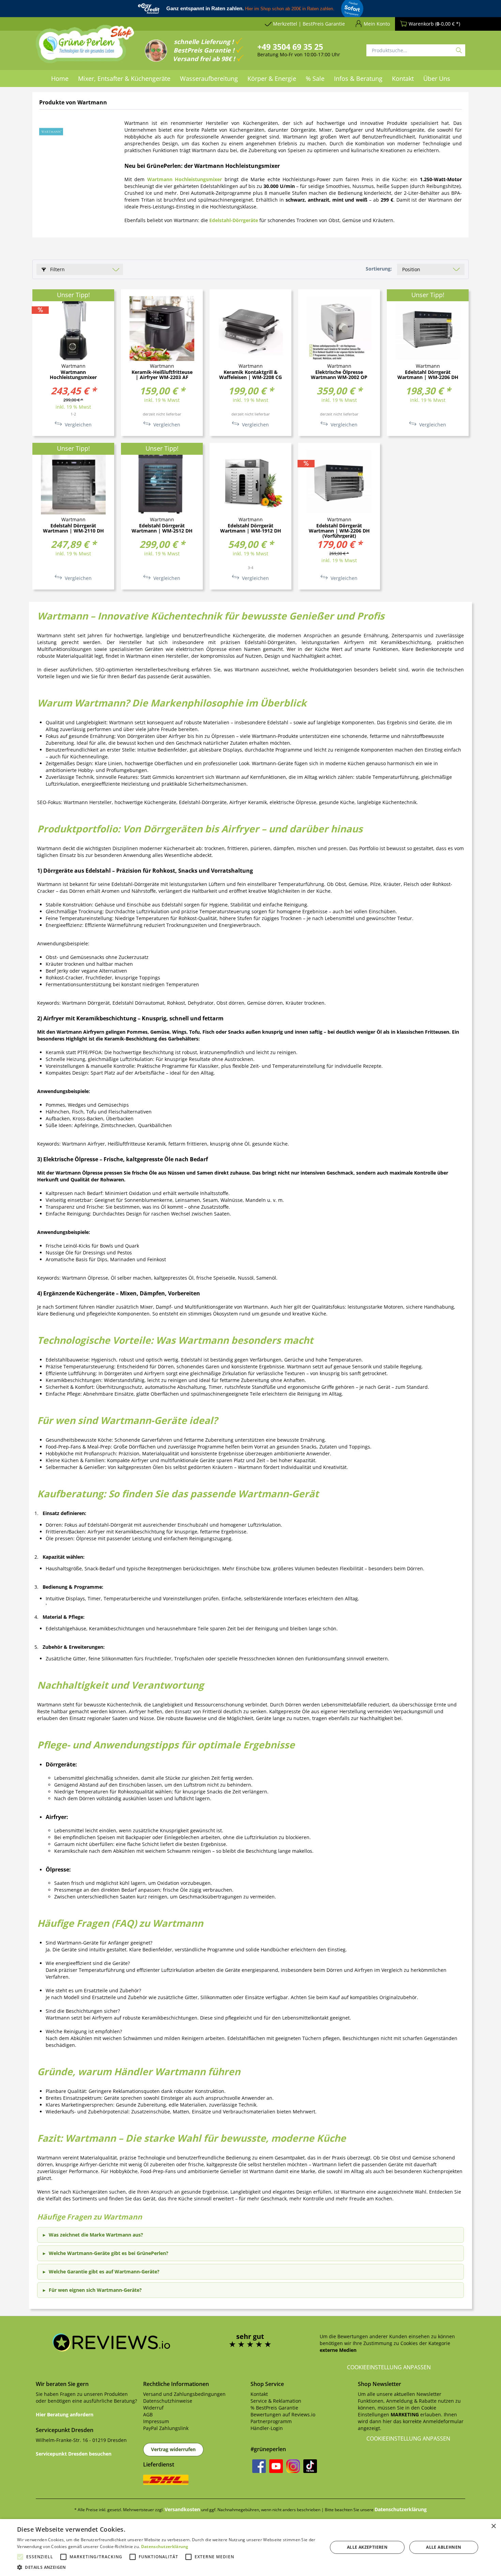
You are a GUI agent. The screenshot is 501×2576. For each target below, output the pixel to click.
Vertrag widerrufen (173, 2449)
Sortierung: (379, 269)
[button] (168, 2567)
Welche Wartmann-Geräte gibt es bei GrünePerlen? (109, 2253)
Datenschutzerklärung (401, 2509)
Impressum (156, 2421)
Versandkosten (182, 2509)
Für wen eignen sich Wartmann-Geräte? (95, 2290)
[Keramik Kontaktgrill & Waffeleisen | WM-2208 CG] (250, 329)
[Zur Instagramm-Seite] (293, 2466)
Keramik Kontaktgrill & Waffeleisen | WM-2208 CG (250, 375)
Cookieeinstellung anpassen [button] (389, 2367)
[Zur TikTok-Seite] (310, 2466)
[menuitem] (60, 78)
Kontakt (259, 2394)
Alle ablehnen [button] (444, 2547)
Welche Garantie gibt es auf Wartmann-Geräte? (104, 2272)
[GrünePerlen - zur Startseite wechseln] (85, 48)
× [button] (493, 2526)
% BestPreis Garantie (274, 2408)
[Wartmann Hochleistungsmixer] (73, 329)
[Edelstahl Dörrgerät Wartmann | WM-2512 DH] (162, 482)
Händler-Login (267, 2428)
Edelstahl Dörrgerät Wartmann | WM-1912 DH (251, 528)
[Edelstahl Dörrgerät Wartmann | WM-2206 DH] (428, 329)
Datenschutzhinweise (168, 2401)
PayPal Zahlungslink (166, 2428)
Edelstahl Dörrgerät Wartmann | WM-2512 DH (162, 528)
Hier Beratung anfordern (65, 2414)
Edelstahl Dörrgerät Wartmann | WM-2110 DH (73, 528)
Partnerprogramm (271, 2421)
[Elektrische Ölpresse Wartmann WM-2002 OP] (339, 329)
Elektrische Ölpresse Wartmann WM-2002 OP (339, 375)
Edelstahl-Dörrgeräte (234, 220)
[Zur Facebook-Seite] (259, 2466)
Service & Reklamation (276, 2401)
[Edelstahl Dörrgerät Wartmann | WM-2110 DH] (73, 482)
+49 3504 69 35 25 (290, 47)
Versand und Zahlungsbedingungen (184, 2394)
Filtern (57, 269)
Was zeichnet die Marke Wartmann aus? (96, 2235)
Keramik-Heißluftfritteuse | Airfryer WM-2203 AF (162, 375)
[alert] (250, 2548)
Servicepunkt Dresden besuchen (74, 2454)
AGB (148, 2414)
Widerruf (153, 2408)
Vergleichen (78, 425)
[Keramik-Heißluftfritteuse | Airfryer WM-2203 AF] (162, 329)
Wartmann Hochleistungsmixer (73, 375)
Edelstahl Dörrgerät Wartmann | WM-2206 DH (428, 375)
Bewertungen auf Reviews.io (283, 2414)
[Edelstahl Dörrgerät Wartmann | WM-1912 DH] (250, 482)
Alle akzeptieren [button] (367, 2547)
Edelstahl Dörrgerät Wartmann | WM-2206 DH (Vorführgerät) (339, 531)
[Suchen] (459, 50)
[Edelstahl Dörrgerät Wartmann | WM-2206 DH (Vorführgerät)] (339, 482)
